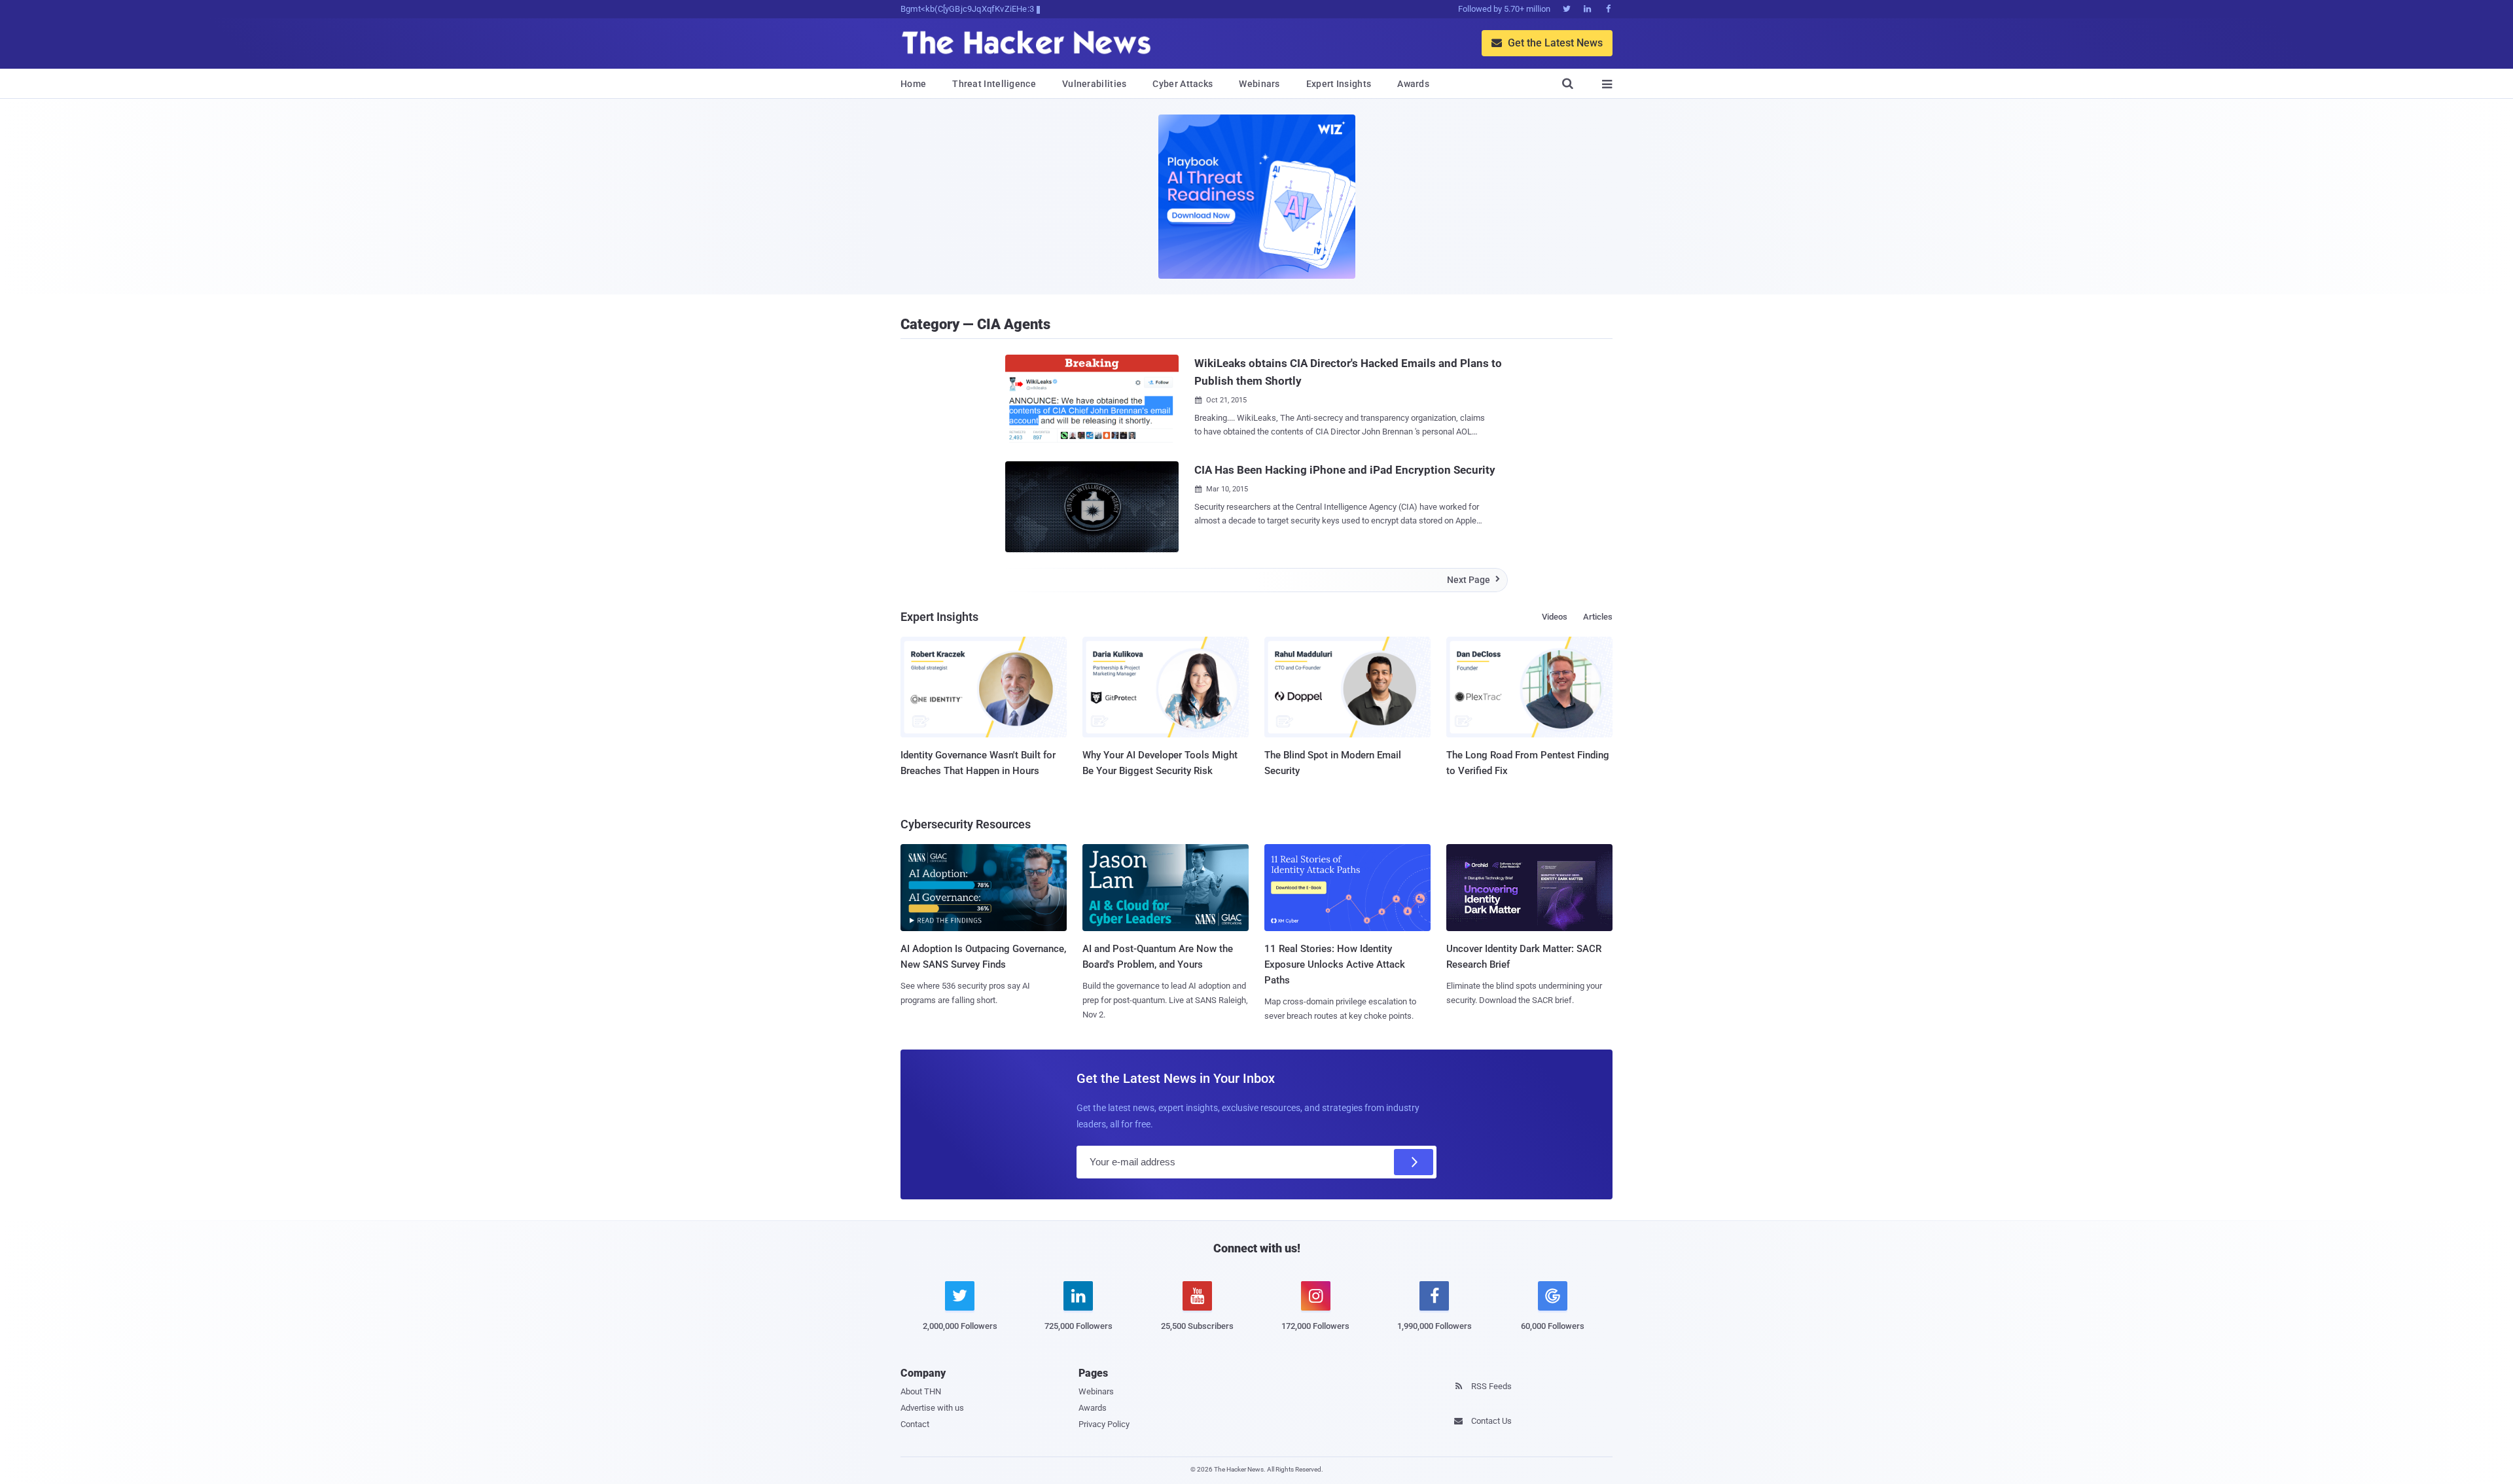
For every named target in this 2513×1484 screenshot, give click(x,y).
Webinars (1259, 84)
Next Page (1473, 580)
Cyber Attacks (1183, 84)
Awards (1413, 84)
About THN (921, 1391)
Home (913, 84)
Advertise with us (932, 1408)
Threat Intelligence (994, 84)
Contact (915, 1424)
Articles (1598, 617)
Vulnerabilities (1095, 84)
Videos (1555, 617)
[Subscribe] (1414, 1162)
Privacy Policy (1104, 1424)
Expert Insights (1339, 84)
